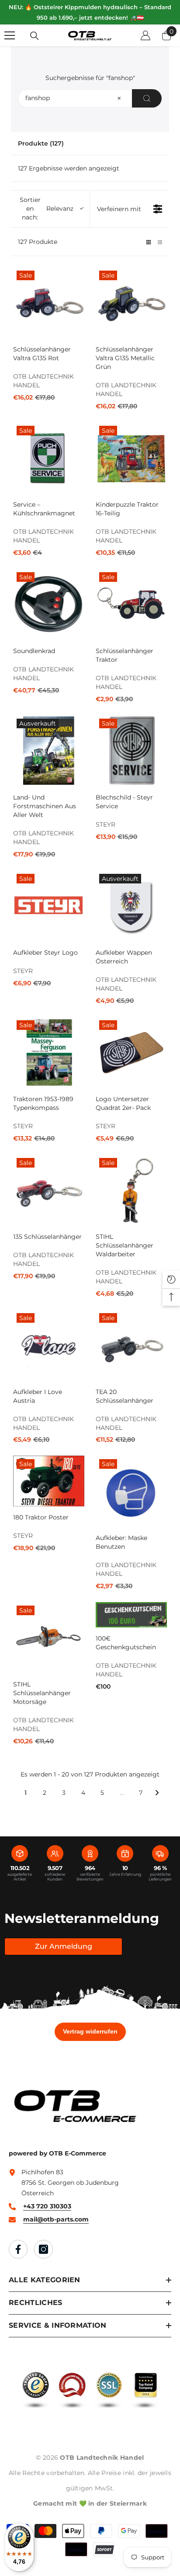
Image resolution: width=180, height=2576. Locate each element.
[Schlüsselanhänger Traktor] (131, 604)
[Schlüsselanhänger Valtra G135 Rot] (49, 303)
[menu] (10, 35)
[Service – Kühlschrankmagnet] (49, 458)
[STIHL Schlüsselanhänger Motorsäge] (49, 1638)
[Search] (147, 98)
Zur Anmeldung (64, 1946)
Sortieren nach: (47, 209)
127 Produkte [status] (38, 242)
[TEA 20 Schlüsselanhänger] (131, 1345)
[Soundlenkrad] (49, 604)
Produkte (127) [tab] (41, 143)
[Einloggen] (145, 35)
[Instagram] (43, 2249)
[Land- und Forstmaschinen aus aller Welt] (49, 751)
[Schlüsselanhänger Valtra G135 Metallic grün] (131, 303)
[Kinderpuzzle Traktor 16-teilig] (131, 458)
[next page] (157, 1793)
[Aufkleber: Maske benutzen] (131, 1491)
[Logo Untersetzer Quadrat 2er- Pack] (131, 1052)
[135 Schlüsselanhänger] (49, 1190)
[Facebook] (18, 2249)
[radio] (149, 242)
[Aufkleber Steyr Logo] (49, 906)
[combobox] (90, 98)
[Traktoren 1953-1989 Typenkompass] (49, 1052)
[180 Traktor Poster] (49, 1481)
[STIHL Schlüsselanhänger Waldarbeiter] (131, 1190)
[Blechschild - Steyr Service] (131, 751)
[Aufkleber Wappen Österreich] (131, 906)
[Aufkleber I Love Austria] (49, 1345)
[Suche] (35, 36)
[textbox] (119, 98)
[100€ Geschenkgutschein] (131, 1615)
